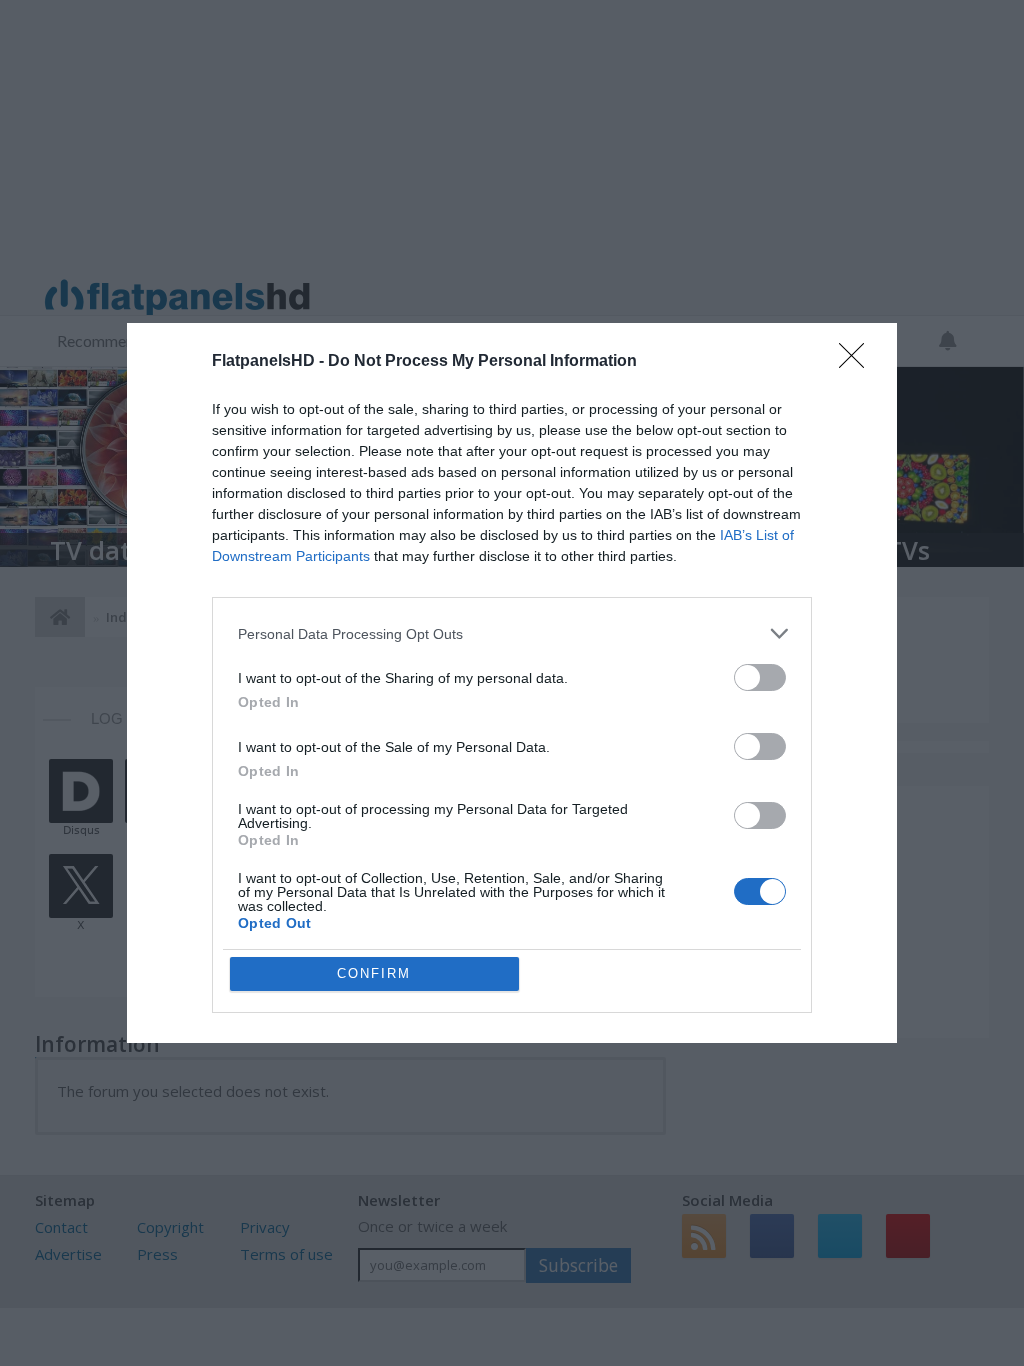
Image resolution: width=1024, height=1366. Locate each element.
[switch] (760, 677)
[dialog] (512, 683)
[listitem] (512, 633)
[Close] (858, 362)
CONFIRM (374, 973)
